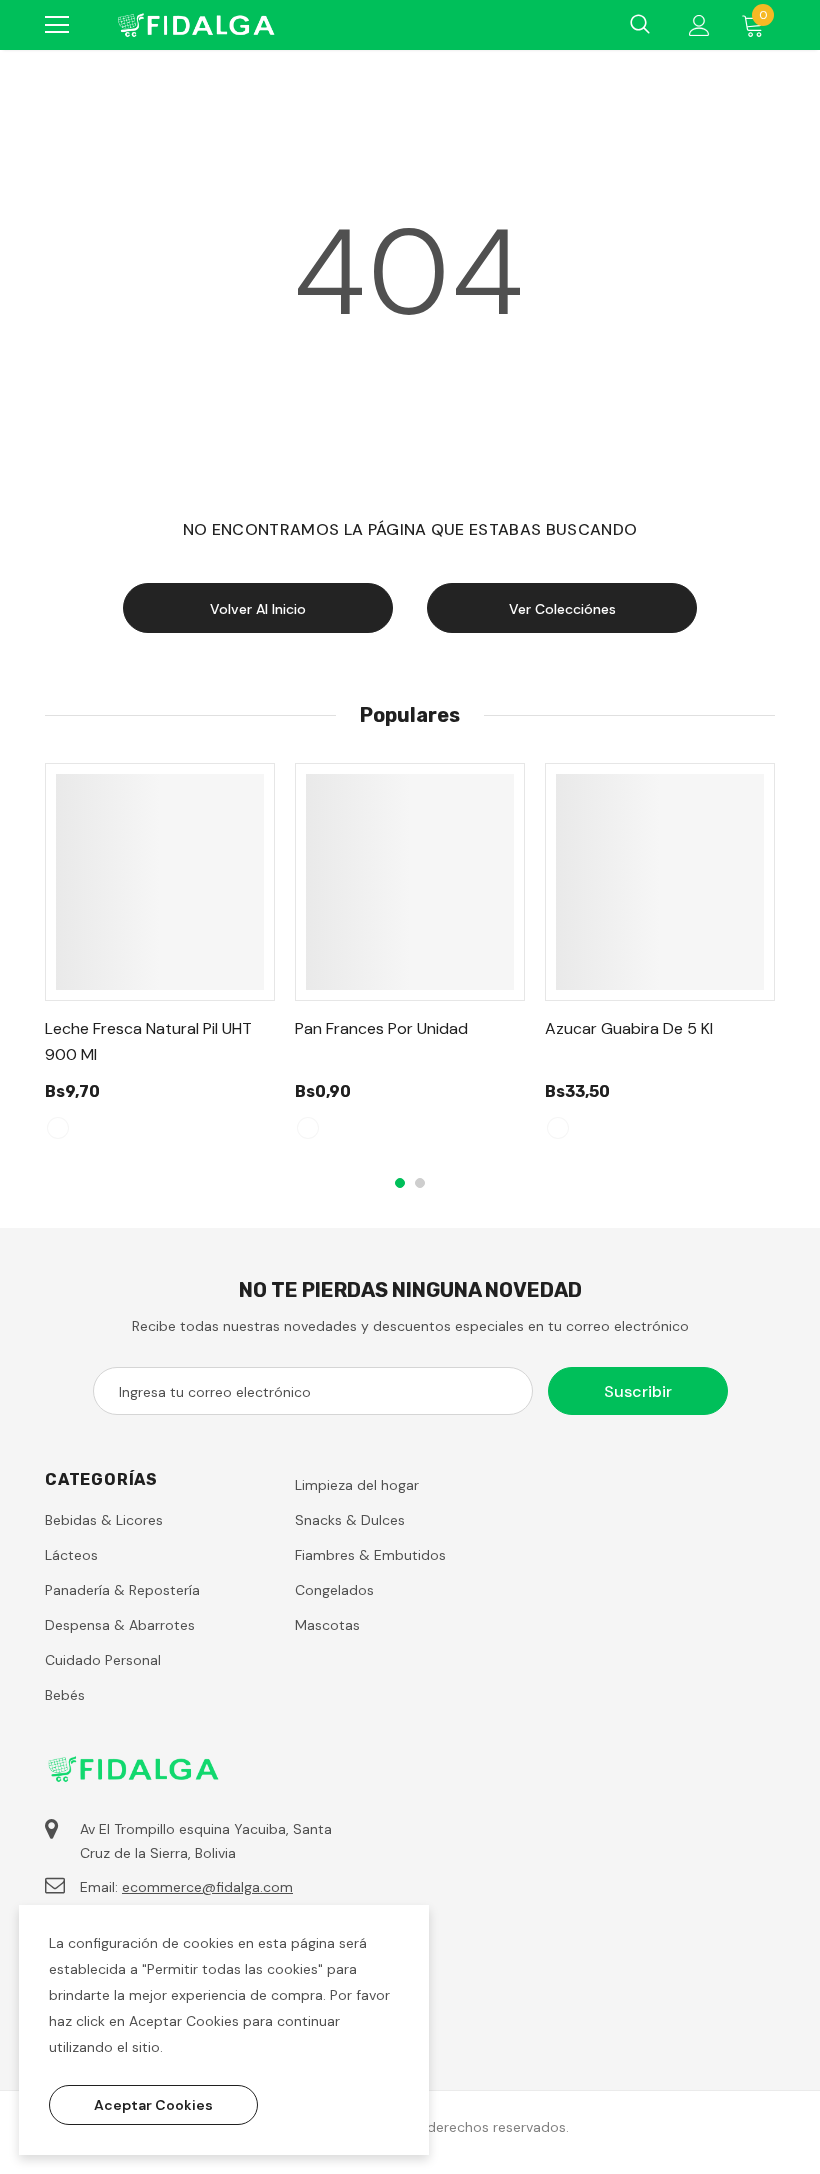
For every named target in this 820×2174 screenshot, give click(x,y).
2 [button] (420, 1183)
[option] (160, 960)
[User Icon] (699, 25)
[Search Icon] (640, 25)
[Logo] (195, 25)
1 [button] (400, 1183)
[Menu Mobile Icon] (57, 25)
